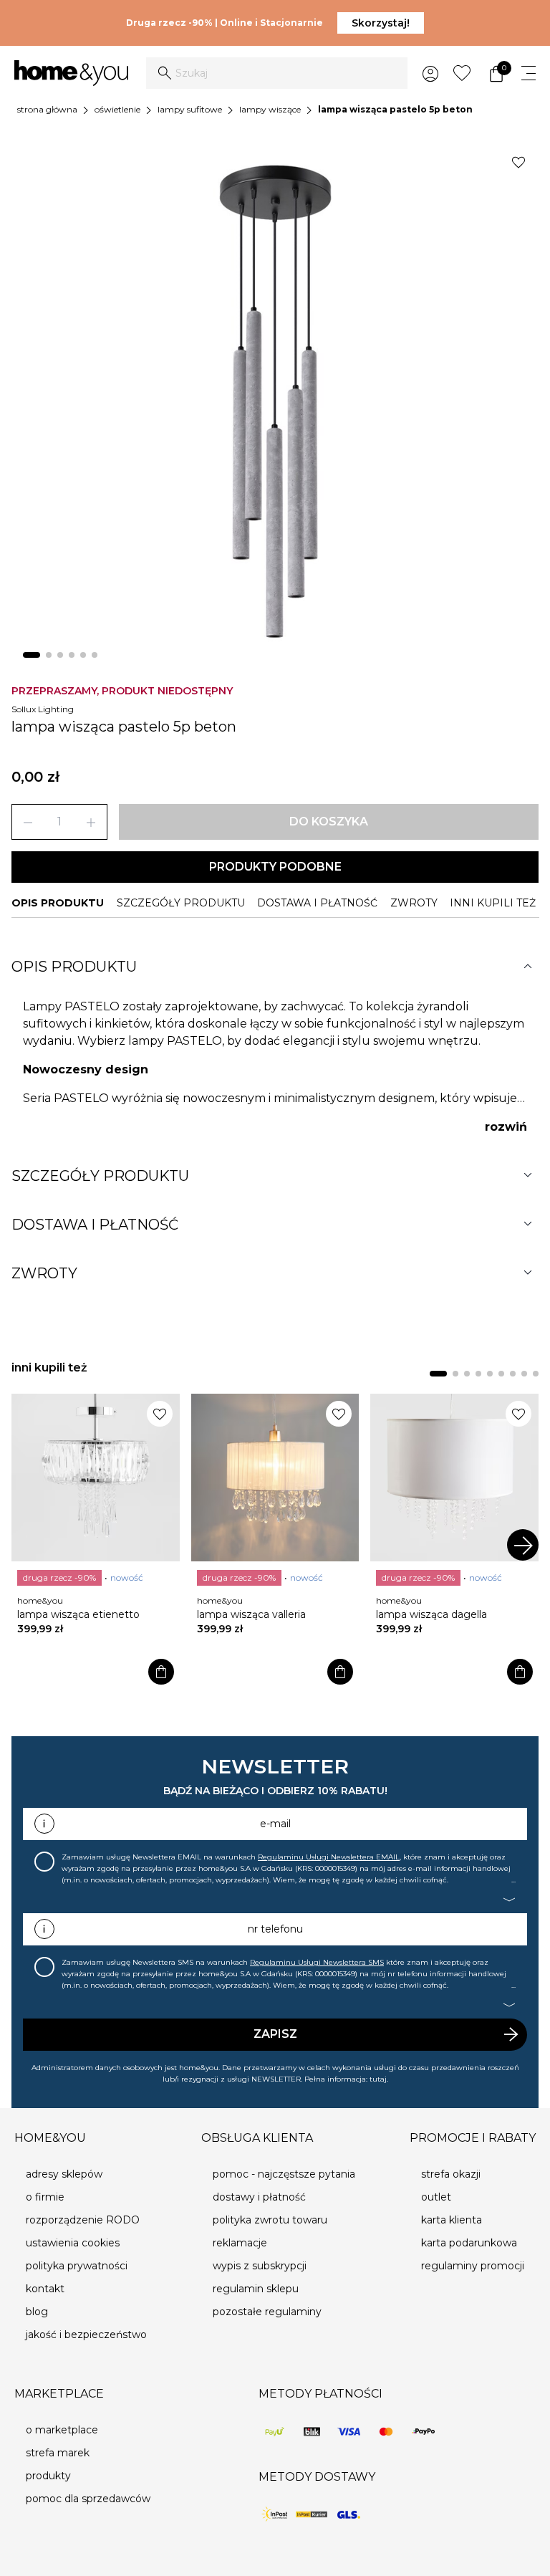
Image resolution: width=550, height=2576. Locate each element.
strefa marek (58, 2453)
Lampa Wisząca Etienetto (78, 1614)
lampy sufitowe (190, 109)
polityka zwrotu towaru (270, 2220)
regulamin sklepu (256, 2289)
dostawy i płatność (259, 2197)
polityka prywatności (77, 2266)
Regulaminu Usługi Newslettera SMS (317, 1962)
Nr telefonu (275, 1929)
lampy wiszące (270, 109)
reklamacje (240, 2243)
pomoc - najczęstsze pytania (284, 2174)
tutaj (378, 2079)
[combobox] (277, 73)
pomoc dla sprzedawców (88, 2499)
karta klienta (452, 2220)
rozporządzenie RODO (83, 2220)
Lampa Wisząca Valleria (251, 1614)
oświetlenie (117, 109)
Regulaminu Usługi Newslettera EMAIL (329, 1857)
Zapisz (275, 2034)
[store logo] (71, 73)
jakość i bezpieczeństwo (86, 2335)
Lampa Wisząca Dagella (431, 1614)
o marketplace (62, 2430)
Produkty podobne (275, 867)
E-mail (275, 1824)
